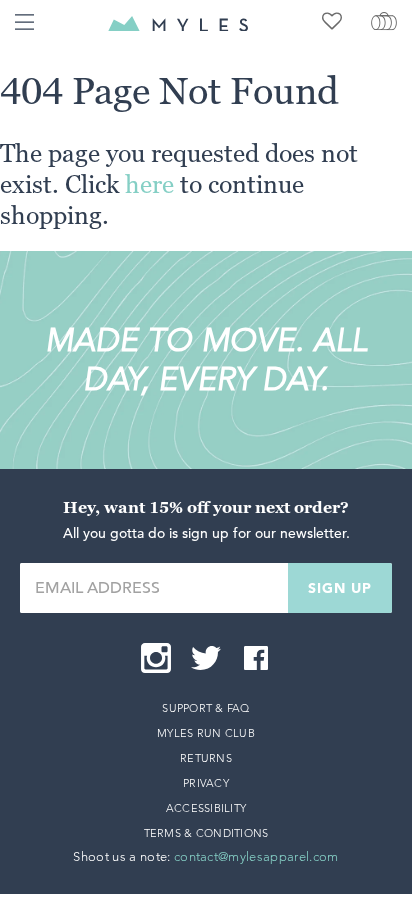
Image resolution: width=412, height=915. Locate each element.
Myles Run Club (206, 733)
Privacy (206, 783)
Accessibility (206, 808)
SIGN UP (340, 588)
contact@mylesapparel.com (256, 856)
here (149, 184)
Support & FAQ (205, 708)
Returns (206, 758)
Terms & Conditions (206, 833)
